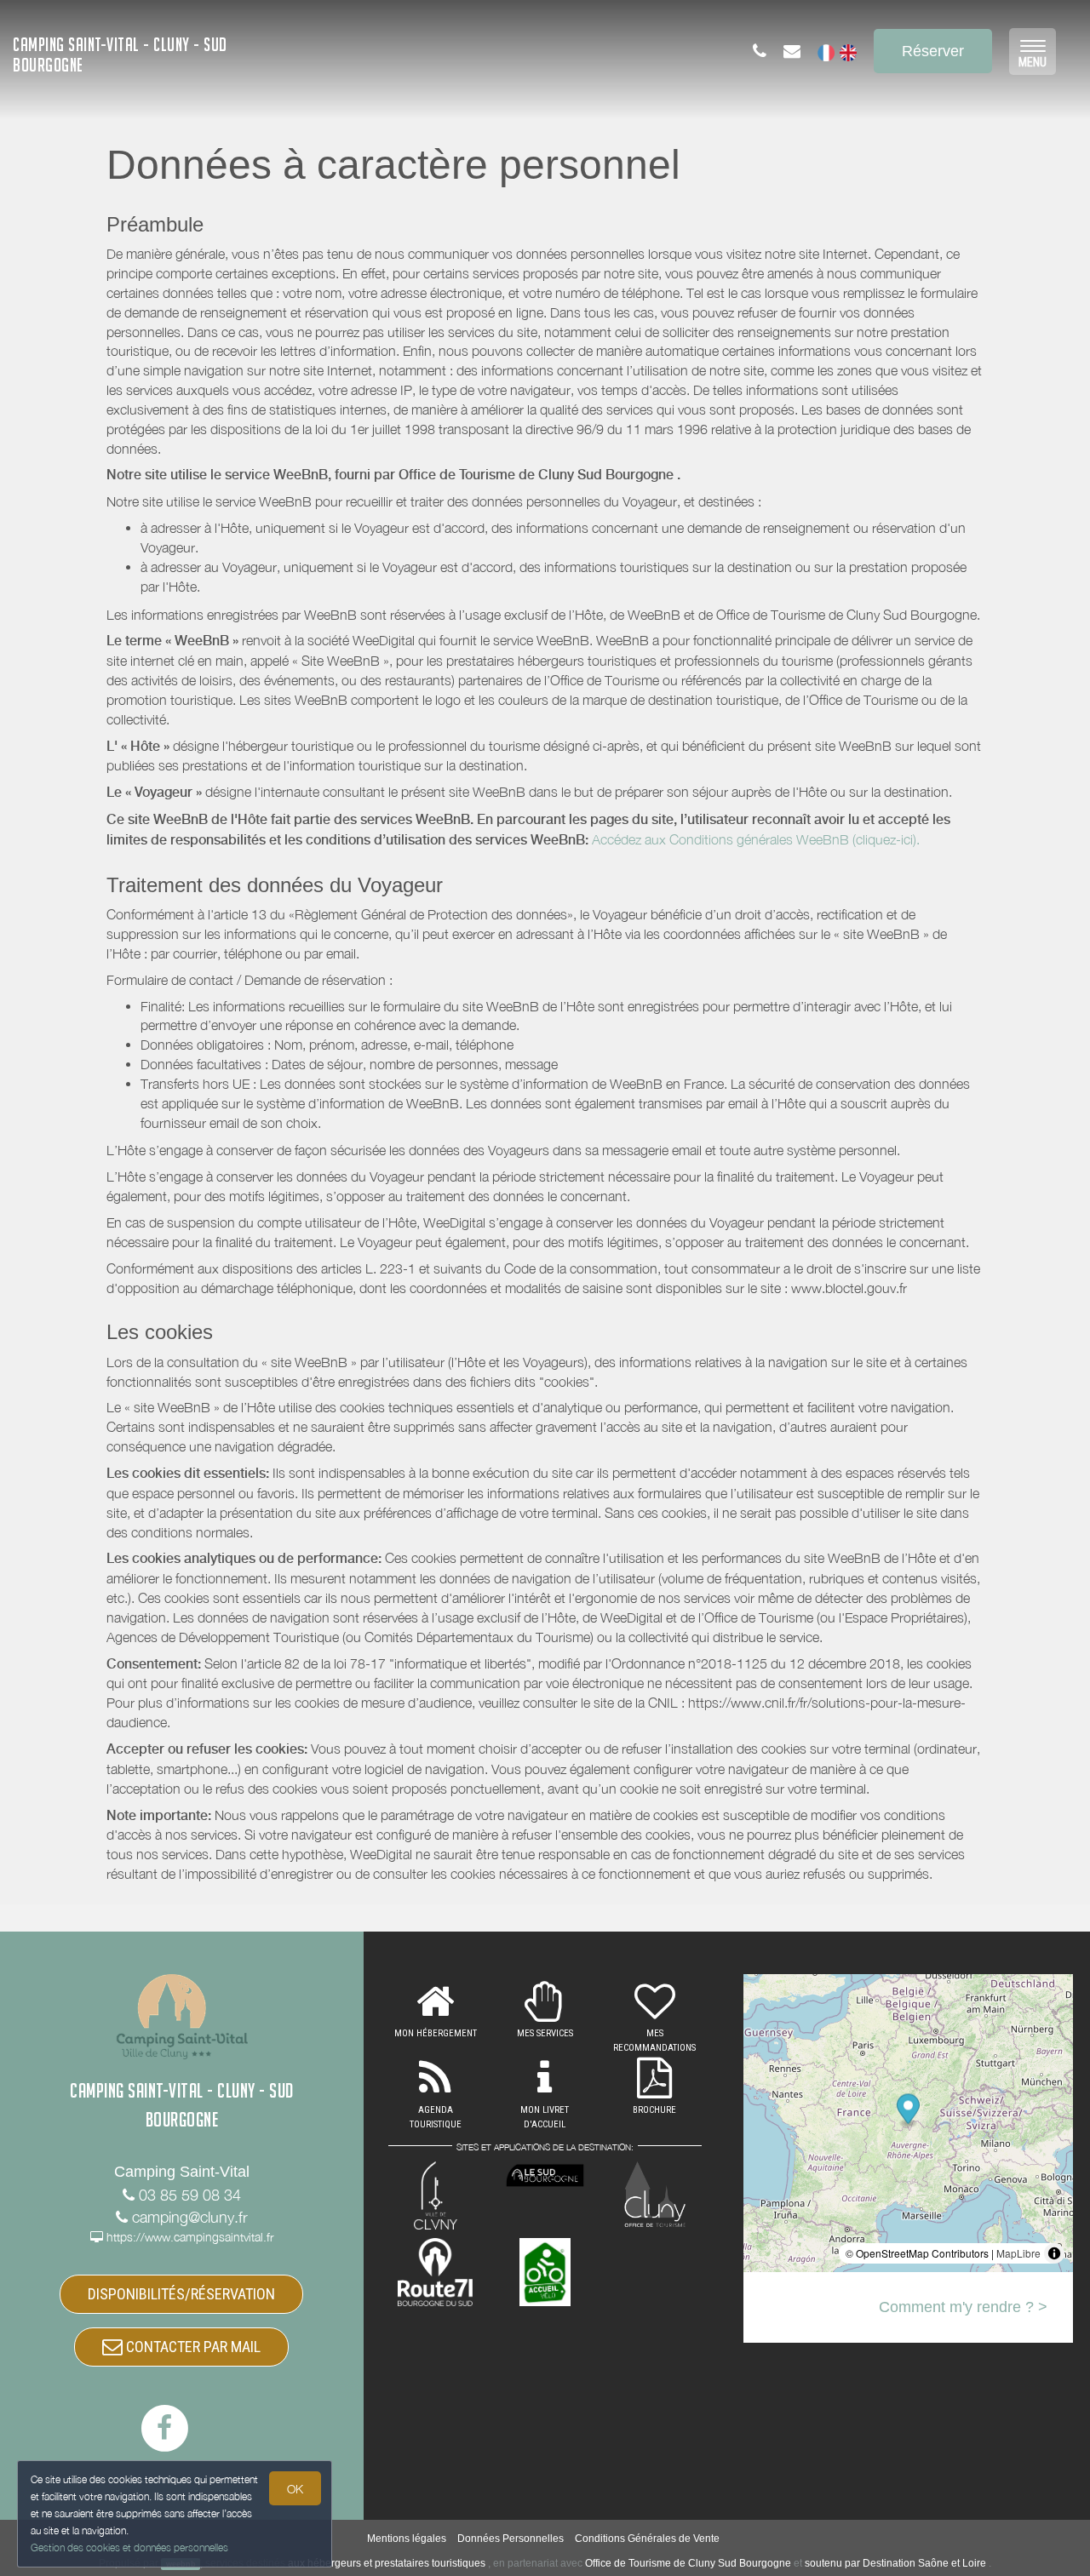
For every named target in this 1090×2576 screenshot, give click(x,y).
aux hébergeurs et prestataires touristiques (387, 2563)
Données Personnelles (511, 2539)
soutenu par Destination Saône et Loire (895, 2563)
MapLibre (1018, 2253)
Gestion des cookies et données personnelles (129, 2547)
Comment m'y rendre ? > (963, 2307)
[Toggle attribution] (1054, 2253)
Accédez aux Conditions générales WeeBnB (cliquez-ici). (756, 839)
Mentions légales (407, 2539)
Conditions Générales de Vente (647, 2539)
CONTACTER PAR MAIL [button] (192, 2347)
